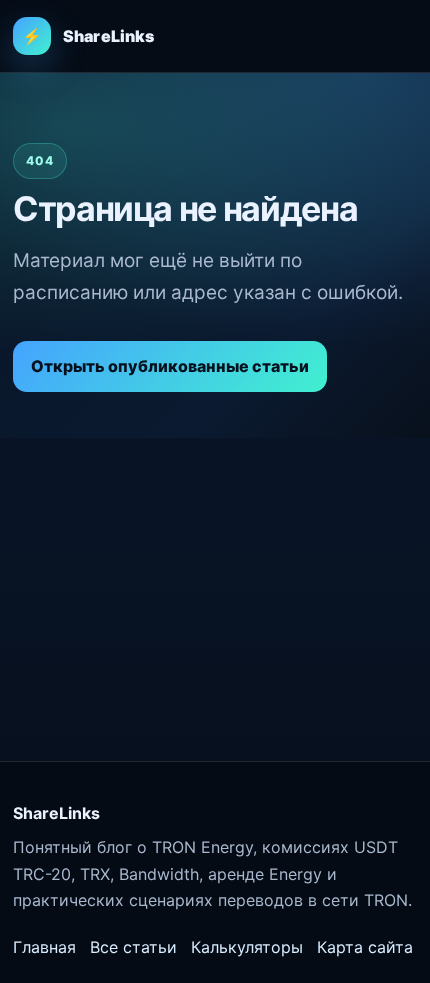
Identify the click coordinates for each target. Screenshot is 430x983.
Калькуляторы (247, 947)
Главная (44, 947)
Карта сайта (365, 947)
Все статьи (133, 947)
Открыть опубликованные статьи (170, 366)
